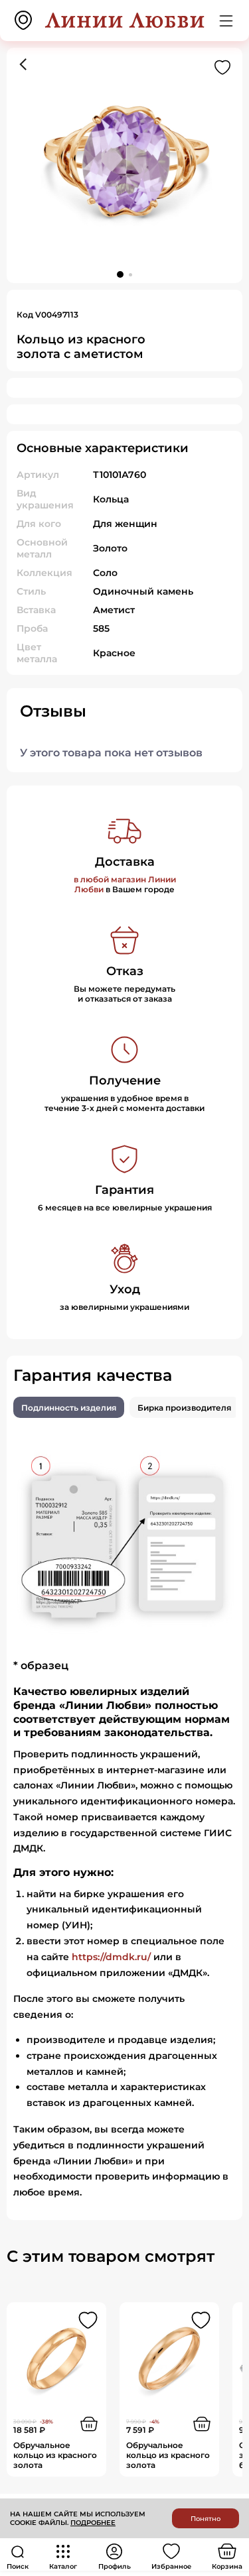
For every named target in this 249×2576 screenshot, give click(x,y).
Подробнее (93, 2523)
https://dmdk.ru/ (111, 1957)
